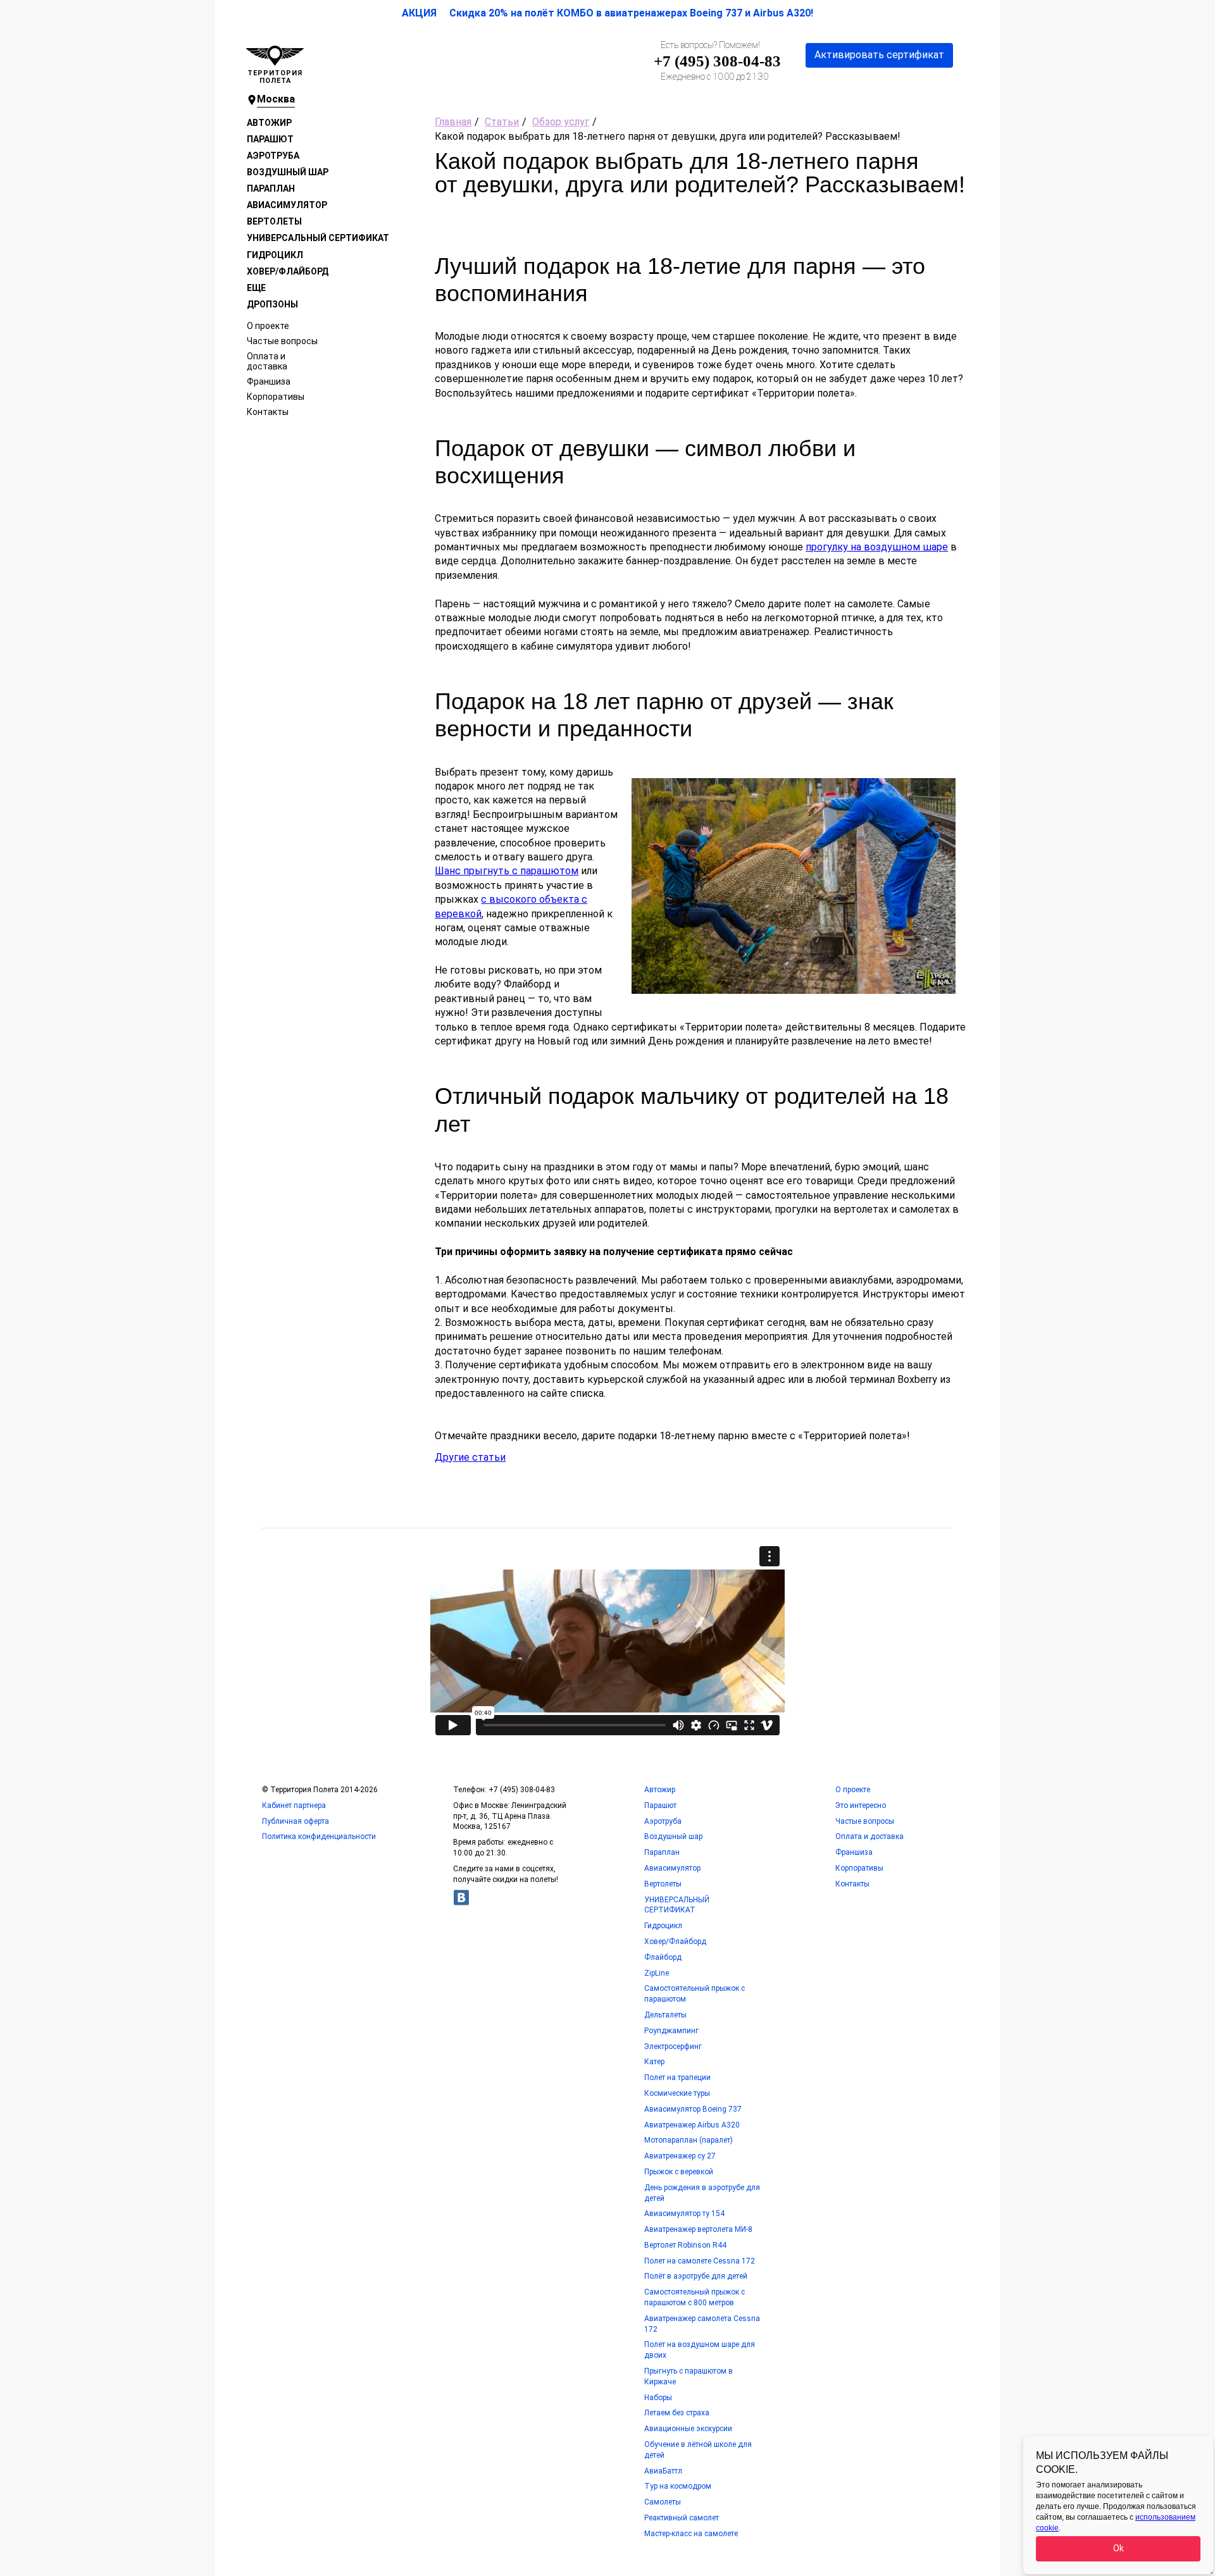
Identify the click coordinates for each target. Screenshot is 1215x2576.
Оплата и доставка (267, 361)
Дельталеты (665, 2015)
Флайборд (663, 1957)
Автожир (269, 123)
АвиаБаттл (663, 2471)
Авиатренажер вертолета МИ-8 (698, 2229)
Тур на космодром (678, 2486)
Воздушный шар (288, 172)
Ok (1118, 2548)
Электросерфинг (673, 2047)
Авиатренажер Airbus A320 (692, 2125)
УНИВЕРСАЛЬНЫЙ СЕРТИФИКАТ (318, 238)
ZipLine (657, 1973)
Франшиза (269, 381)
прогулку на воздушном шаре (877, 547)
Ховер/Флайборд (288, 271)
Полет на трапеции (677, 2078)
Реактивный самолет (682, 2518)
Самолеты (663, 2502)
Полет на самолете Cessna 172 (700, 2261)
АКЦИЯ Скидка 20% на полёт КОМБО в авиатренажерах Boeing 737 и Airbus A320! (607, 13)
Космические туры (677, 2093)
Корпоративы (276, 397)
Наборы (658, 2398)
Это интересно (861, 1805)
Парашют (270, 139)
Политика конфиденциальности (319, 1836)
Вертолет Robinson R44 (685, 2245)
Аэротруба (273, 156)
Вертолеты (274, 221)
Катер (654, 2062)
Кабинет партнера (294, 1805)
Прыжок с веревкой (679, 2172)
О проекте (268, 326)
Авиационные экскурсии (688, 2429)
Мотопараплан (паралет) (688, 2140)
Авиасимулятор (287, 205)
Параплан (271, 189)
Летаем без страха (677, 2413)
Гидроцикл (275, 255)
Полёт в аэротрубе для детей (696, 2276)
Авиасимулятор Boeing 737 (693, 2109)
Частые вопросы (282, 341)
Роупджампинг (671, 2031)
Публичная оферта (296, 1821)
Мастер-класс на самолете (691, 2534)
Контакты (268, 412)
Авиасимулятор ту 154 (684, 2214)
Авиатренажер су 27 (680, 2156)
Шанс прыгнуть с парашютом (507, 871)
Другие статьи (470, 1457)
